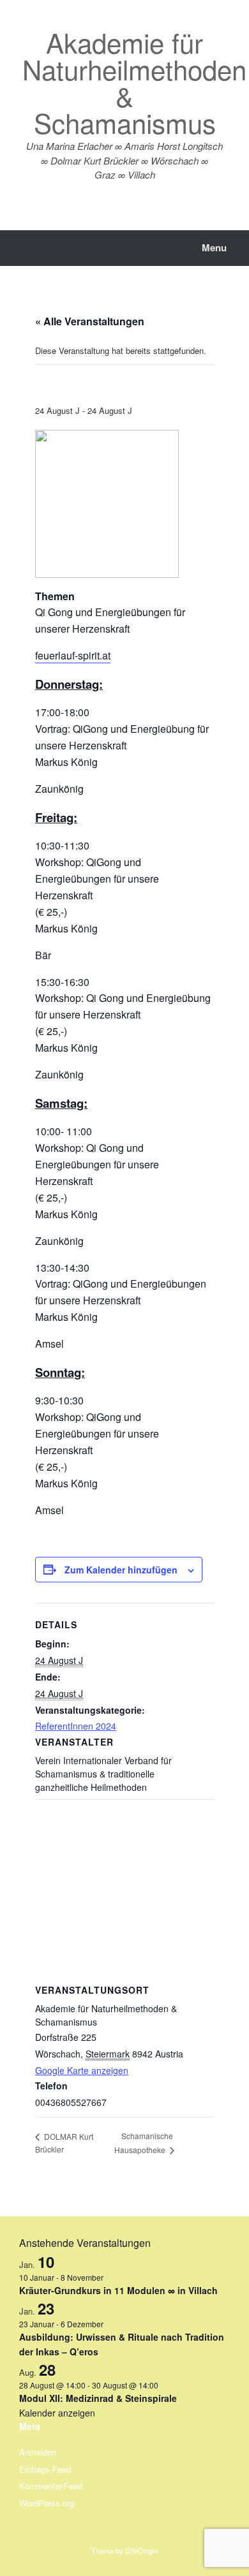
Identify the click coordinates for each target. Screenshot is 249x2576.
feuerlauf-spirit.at (73, 655)
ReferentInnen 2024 (76, 1726)
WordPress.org (47, 2503)
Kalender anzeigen (57, 2413)
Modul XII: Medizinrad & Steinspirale (98, 2398)
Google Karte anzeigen (82, 2070)
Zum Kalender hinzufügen (121, 1570)
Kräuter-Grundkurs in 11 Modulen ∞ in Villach (118, 2290)
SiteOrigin (141, 2550)
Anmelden (38, 2452)
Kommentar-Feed (51, 2486)
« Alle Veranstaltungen (90, 321)
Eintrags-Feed (45, 2469)
